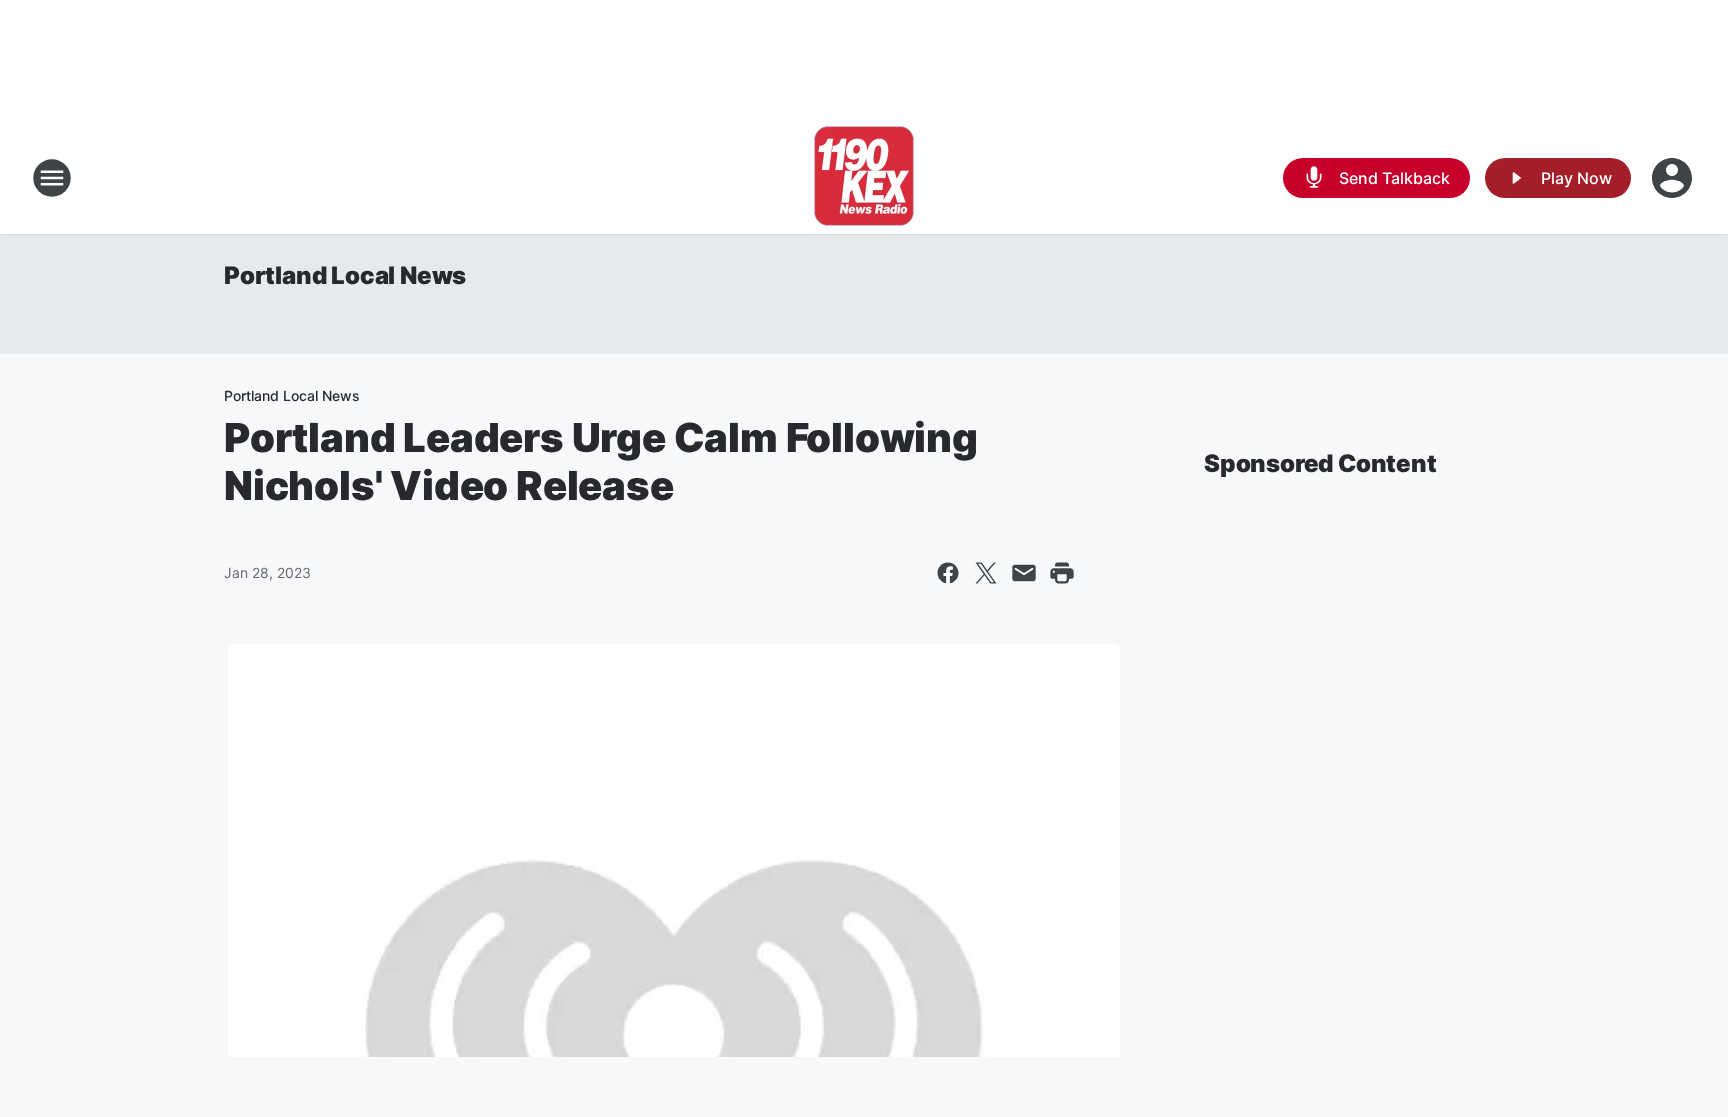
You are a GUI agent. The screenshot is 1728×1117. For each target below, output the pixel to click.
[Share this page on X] (986, 573)
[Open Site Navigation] (52, 178)
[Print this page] (1062, 573)
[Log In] (1674, 178)
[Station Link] (864, 178)
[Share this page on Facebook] (948, 573)
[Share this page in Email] (1024, 573)
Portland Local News (345, 275)
